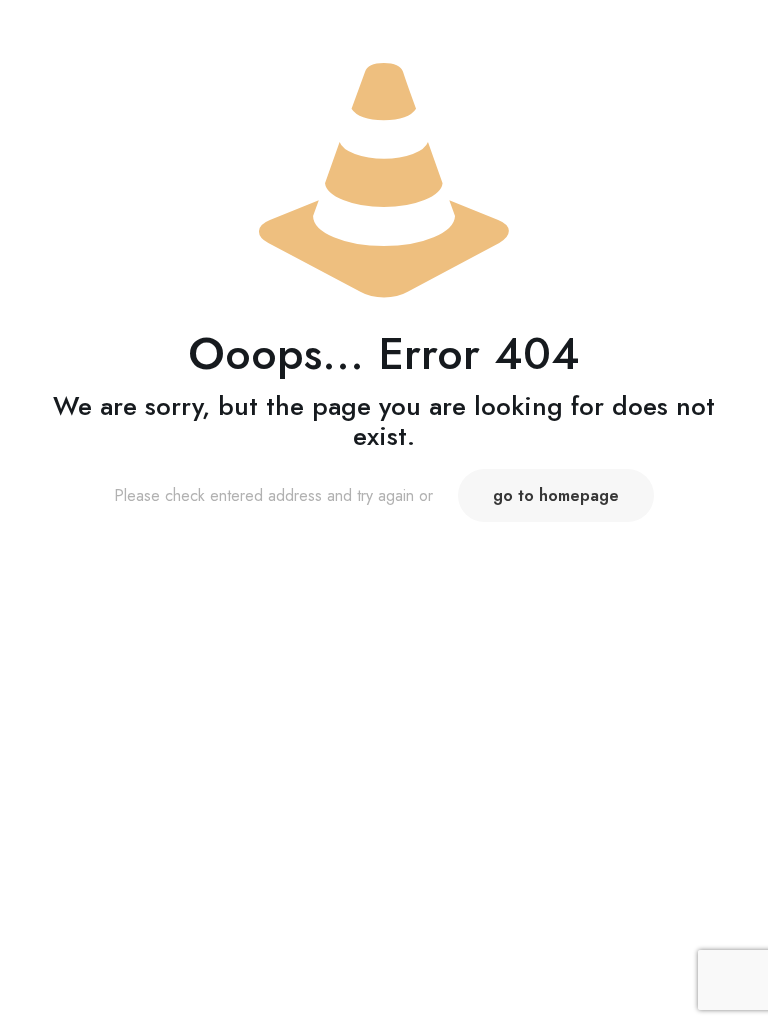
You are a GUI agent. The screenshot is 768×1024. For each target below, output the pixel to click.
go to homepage (556, 495)
